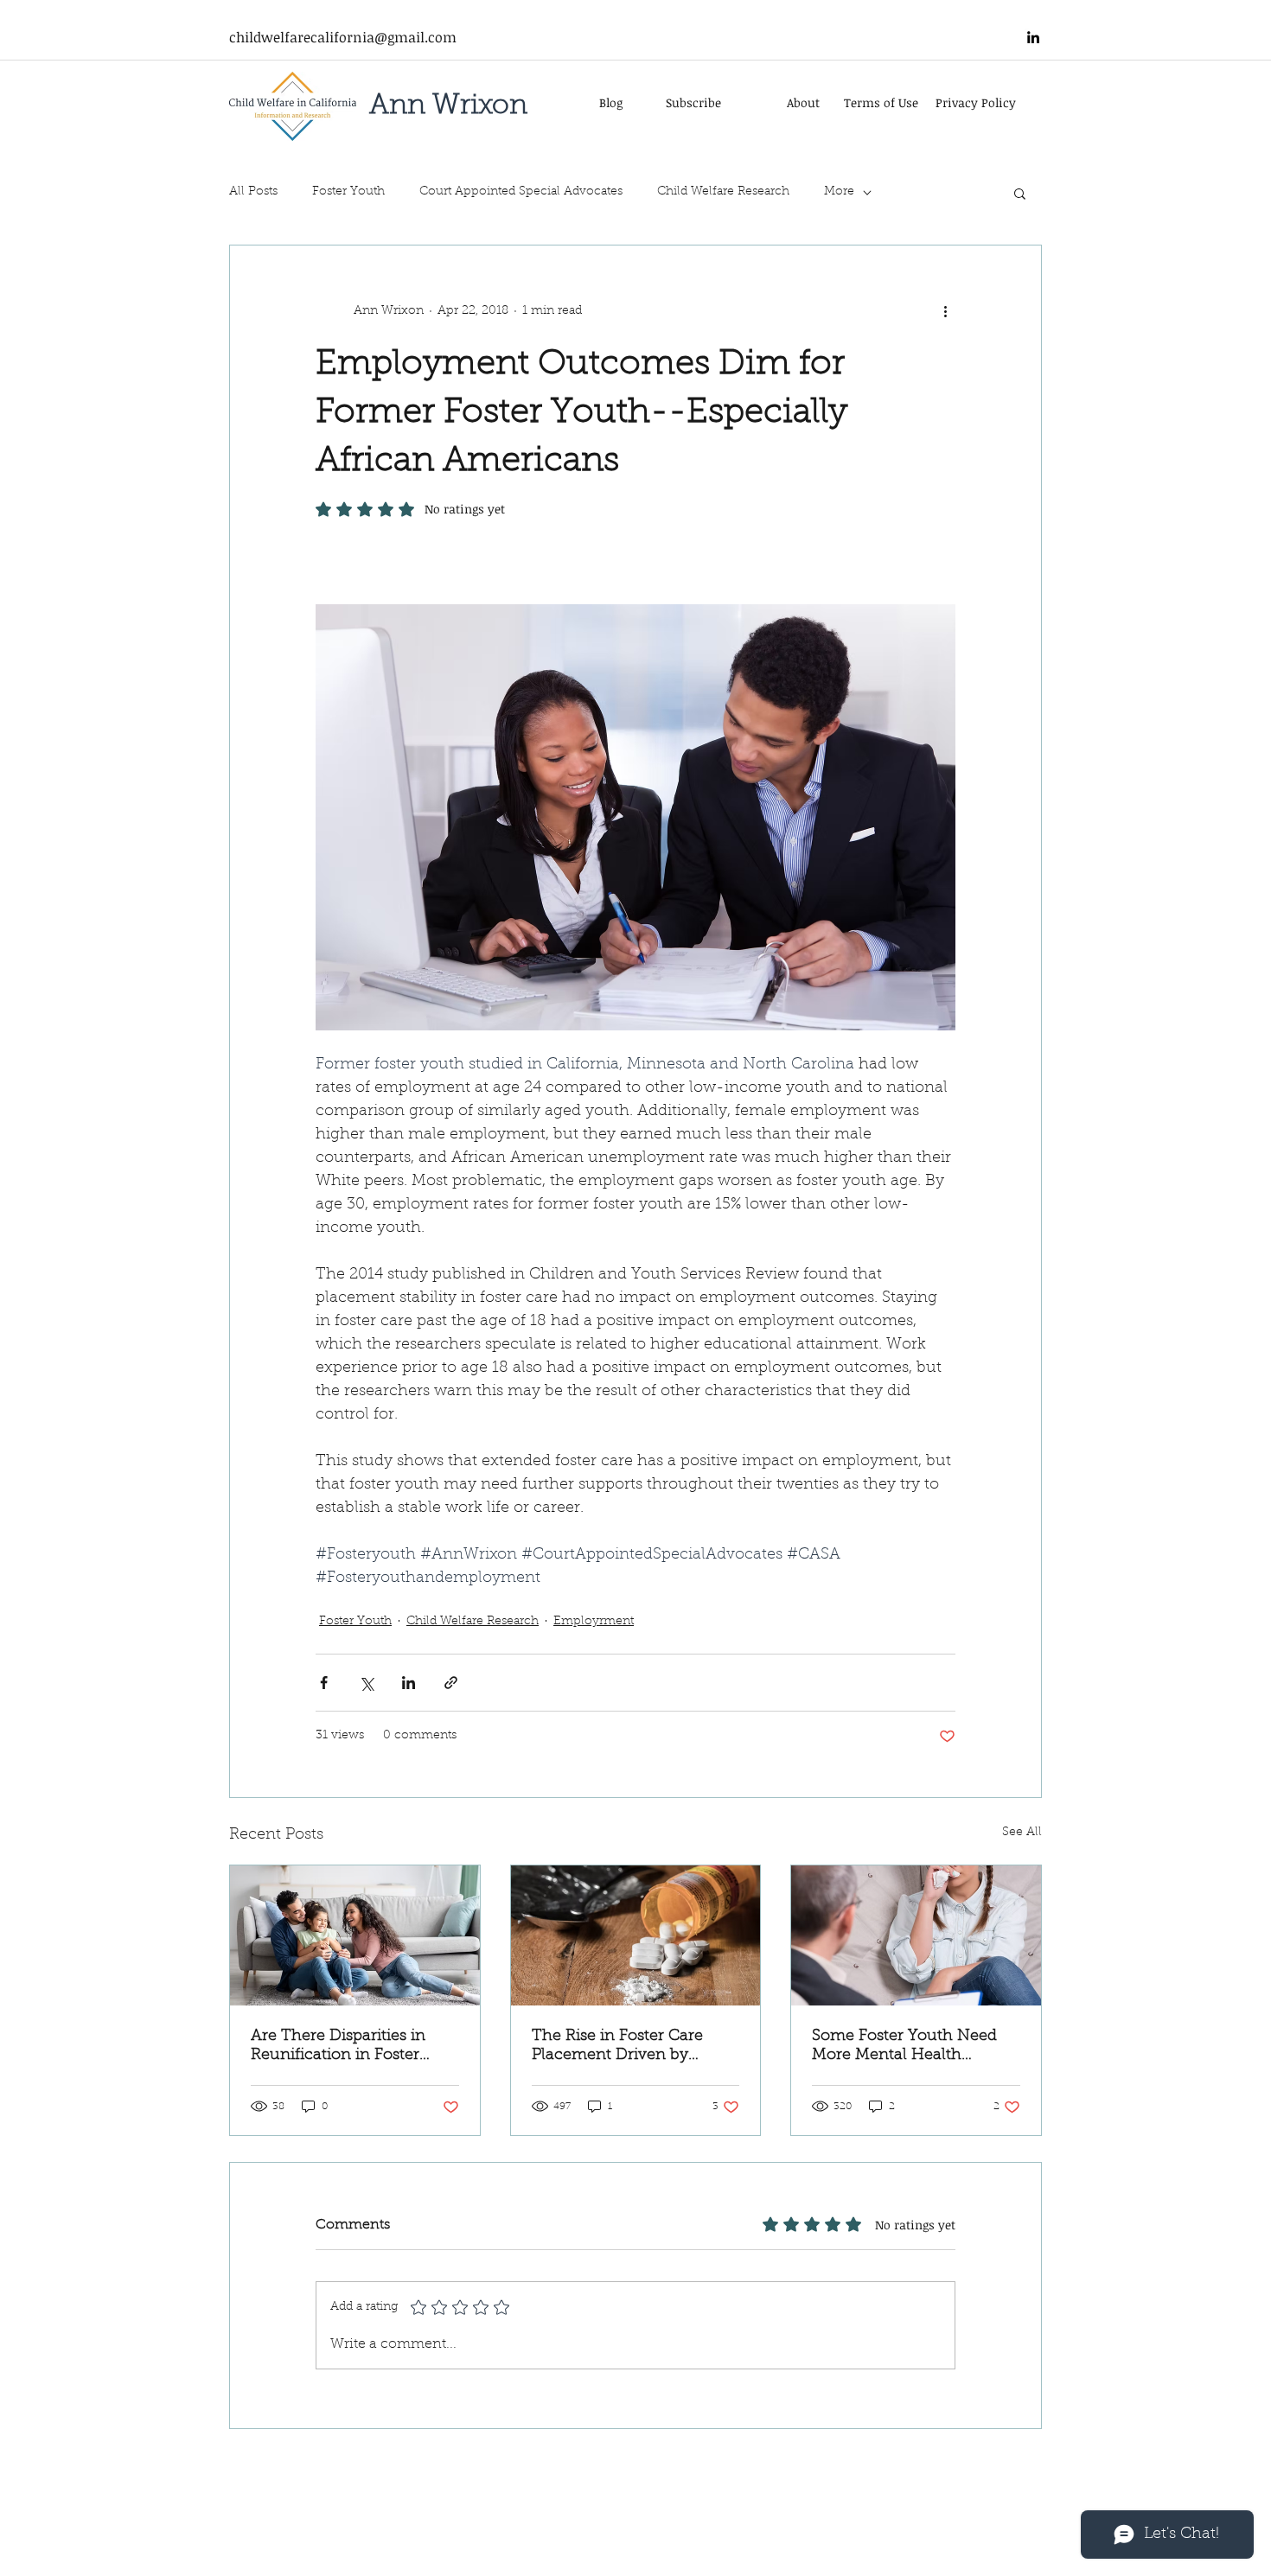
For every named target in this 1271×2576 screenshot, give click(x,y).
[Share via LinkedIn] (409, 1683)
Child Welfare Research (723, 192)
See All (1022, 1833)
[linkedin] (1033, 37)
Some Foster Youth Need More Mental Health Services (904, 2047)
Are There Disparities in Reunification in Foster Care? (338, 2047)
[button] (1020, 193)
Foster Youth (348, 192)
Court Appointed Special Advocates (521, 192)
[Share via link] (451, 1683)
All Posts (253, 192)
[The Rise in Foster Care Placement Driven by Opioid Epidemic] (636, 1935)
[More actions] (945, 311)
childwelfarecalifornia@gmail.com (343, 37)
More (839, 192)
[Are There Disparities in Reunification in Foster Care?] (355, 1935)
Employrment (594, 1622)
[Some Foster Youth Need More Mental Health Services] (916, 1935)
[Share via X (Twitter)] (366, 1683)
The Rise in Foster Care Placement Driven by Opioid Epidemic (617, 2047)
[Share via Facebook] (324, 1683)
